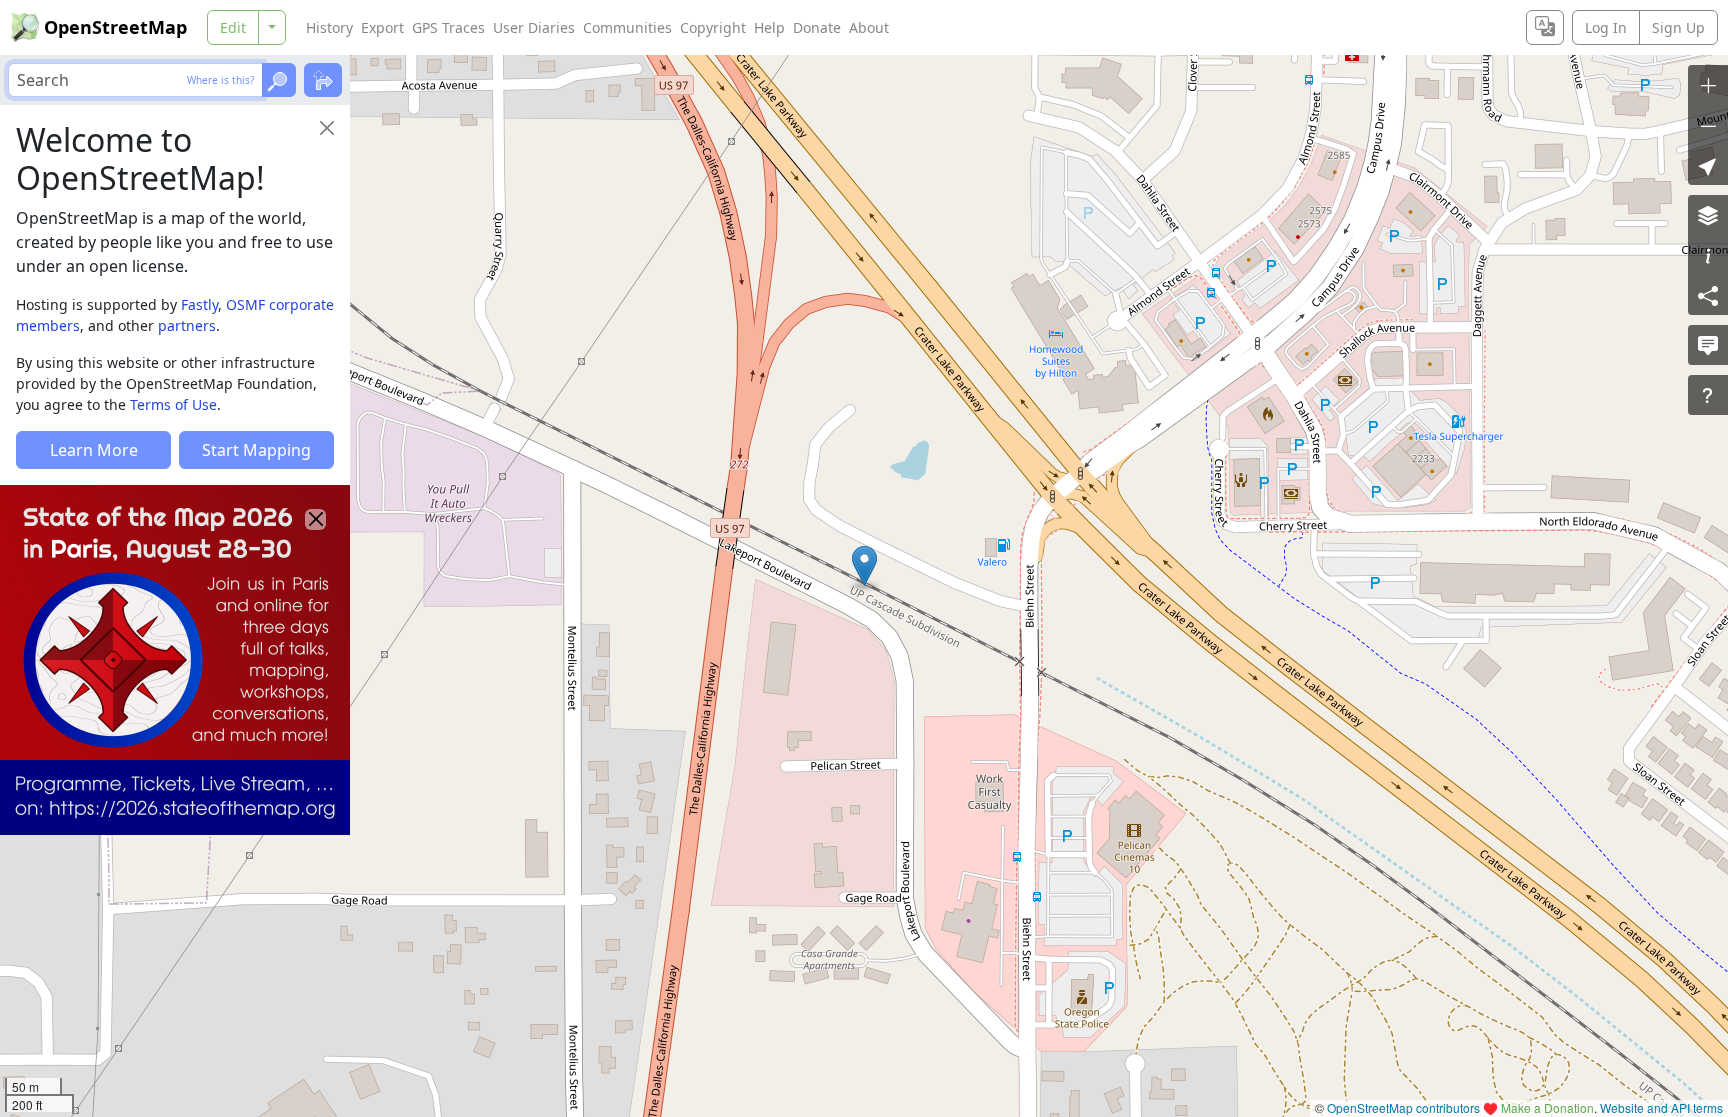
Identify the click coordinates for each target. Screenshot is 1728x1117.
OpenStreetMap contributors (1403, 1107)
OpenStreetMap (115, 27)
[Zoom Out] (1708, 125)
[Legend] (1708, 255)
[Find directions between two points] (323, 80)
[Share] (1708, 295)
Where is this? (220, 80)
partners (187, 325)
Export (382, 27)
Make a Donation (1547, 1107)
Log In (1606, 27)
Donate (817, 27)
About (869, 27)
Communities (627, 27)
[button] (864, 566)
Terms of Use (173, 404)
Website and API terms (1661, 1107)
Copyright (713, 27)
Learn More (94, 450)
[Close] (327, 128)
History (329, 27)
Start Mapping (256, 450)
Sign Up (1678, 27)
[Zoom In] (1708, 85)
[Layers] (1708, 215)
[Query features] (1708, 395)
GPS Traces (448, 27)
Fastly (199, 304)
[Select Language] (1545, 27)
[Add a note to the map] (1708, 345)
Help (769, 27)
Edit (233, 27)
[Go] (279, 80)
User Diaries (534, 27)
